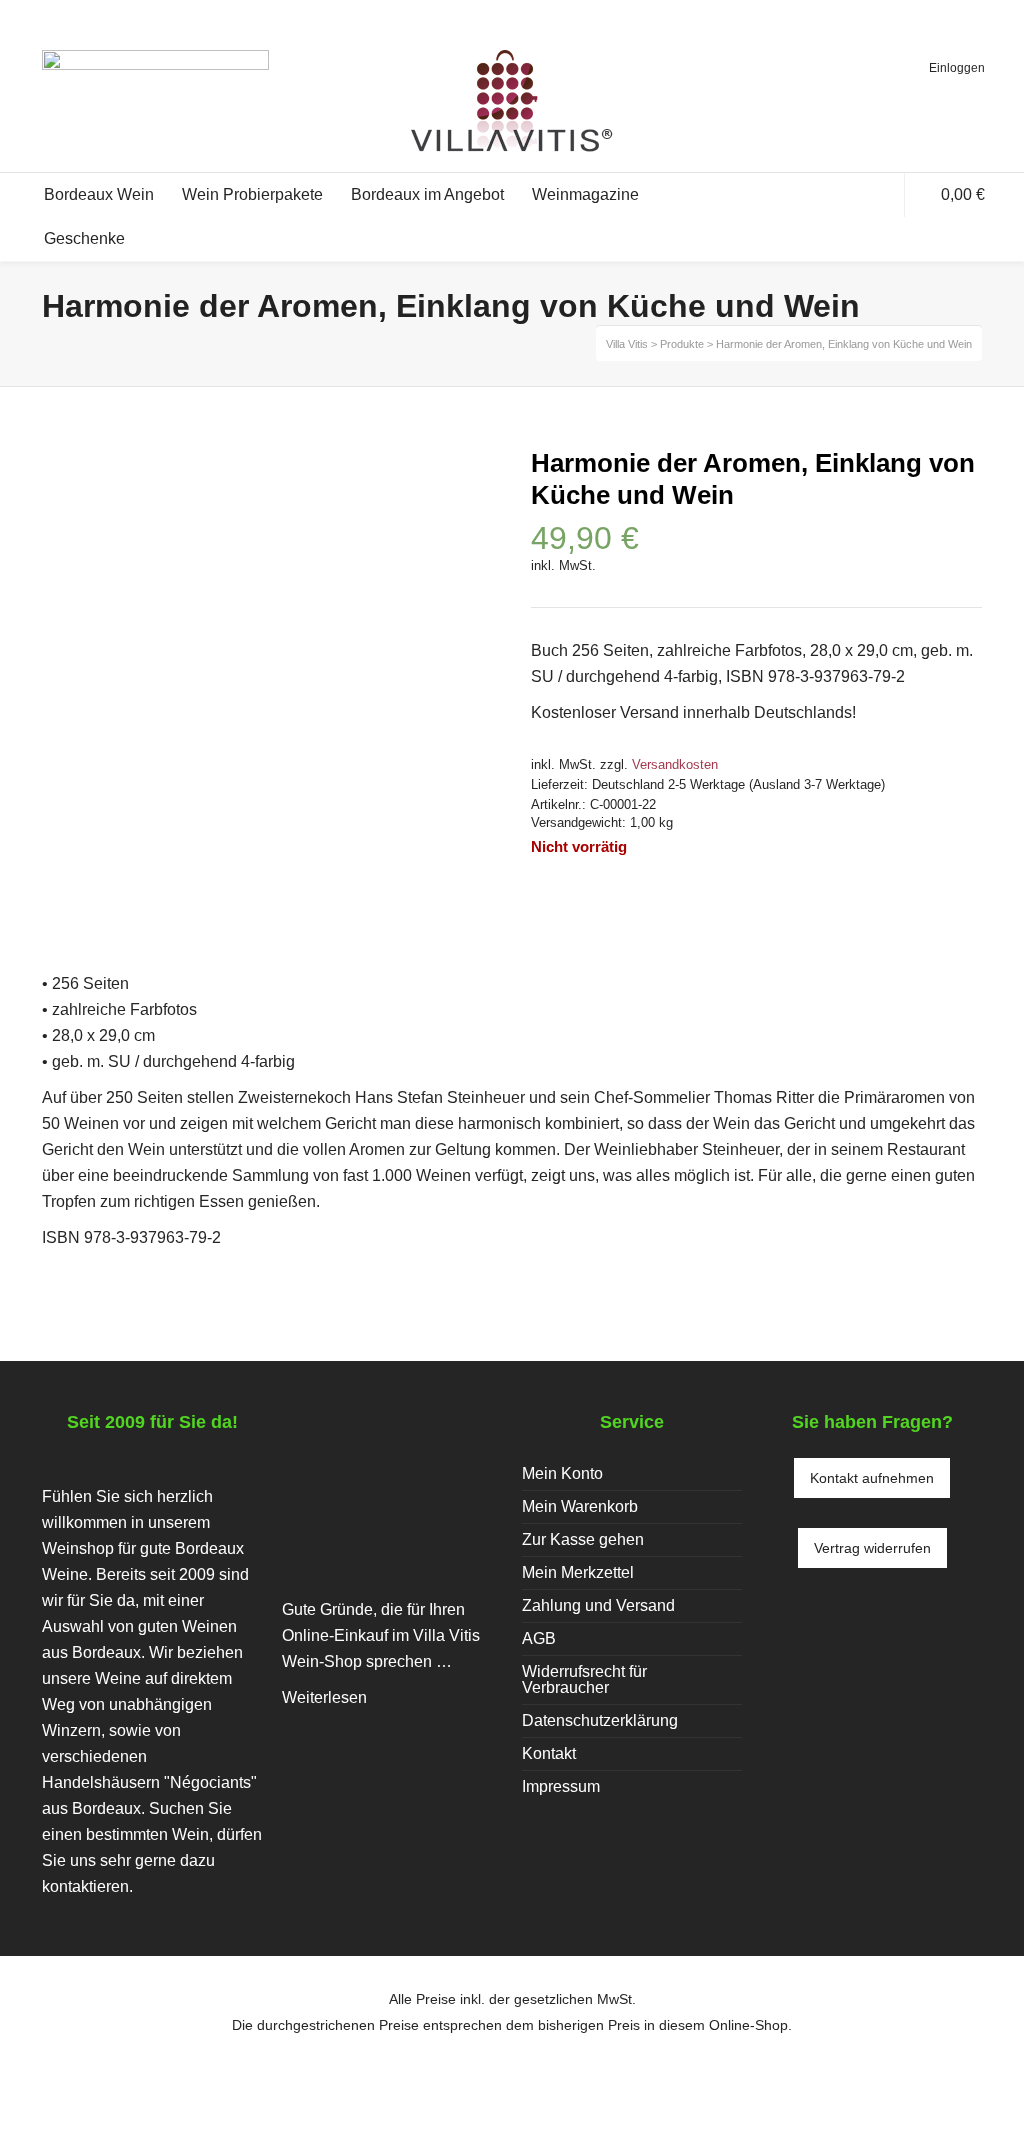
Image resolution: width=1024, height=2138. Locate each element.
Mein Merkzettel (578, 1572)
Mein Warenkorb (580, 1506)
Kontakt (549, 1753)
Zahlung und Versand (598, 1605)
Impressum (561, 1786)
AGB (539, 1638)
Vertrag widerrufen (872, 1548)
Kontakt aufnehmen (872, 1478)
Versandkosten (675, 764)
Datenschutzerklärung (600, 1720)
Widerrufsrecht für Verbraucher (584, 1679)
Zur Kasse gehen (583, 1539)
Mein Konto (562, 1473)
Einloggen (957, 68)
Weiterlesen (324, 1697)
